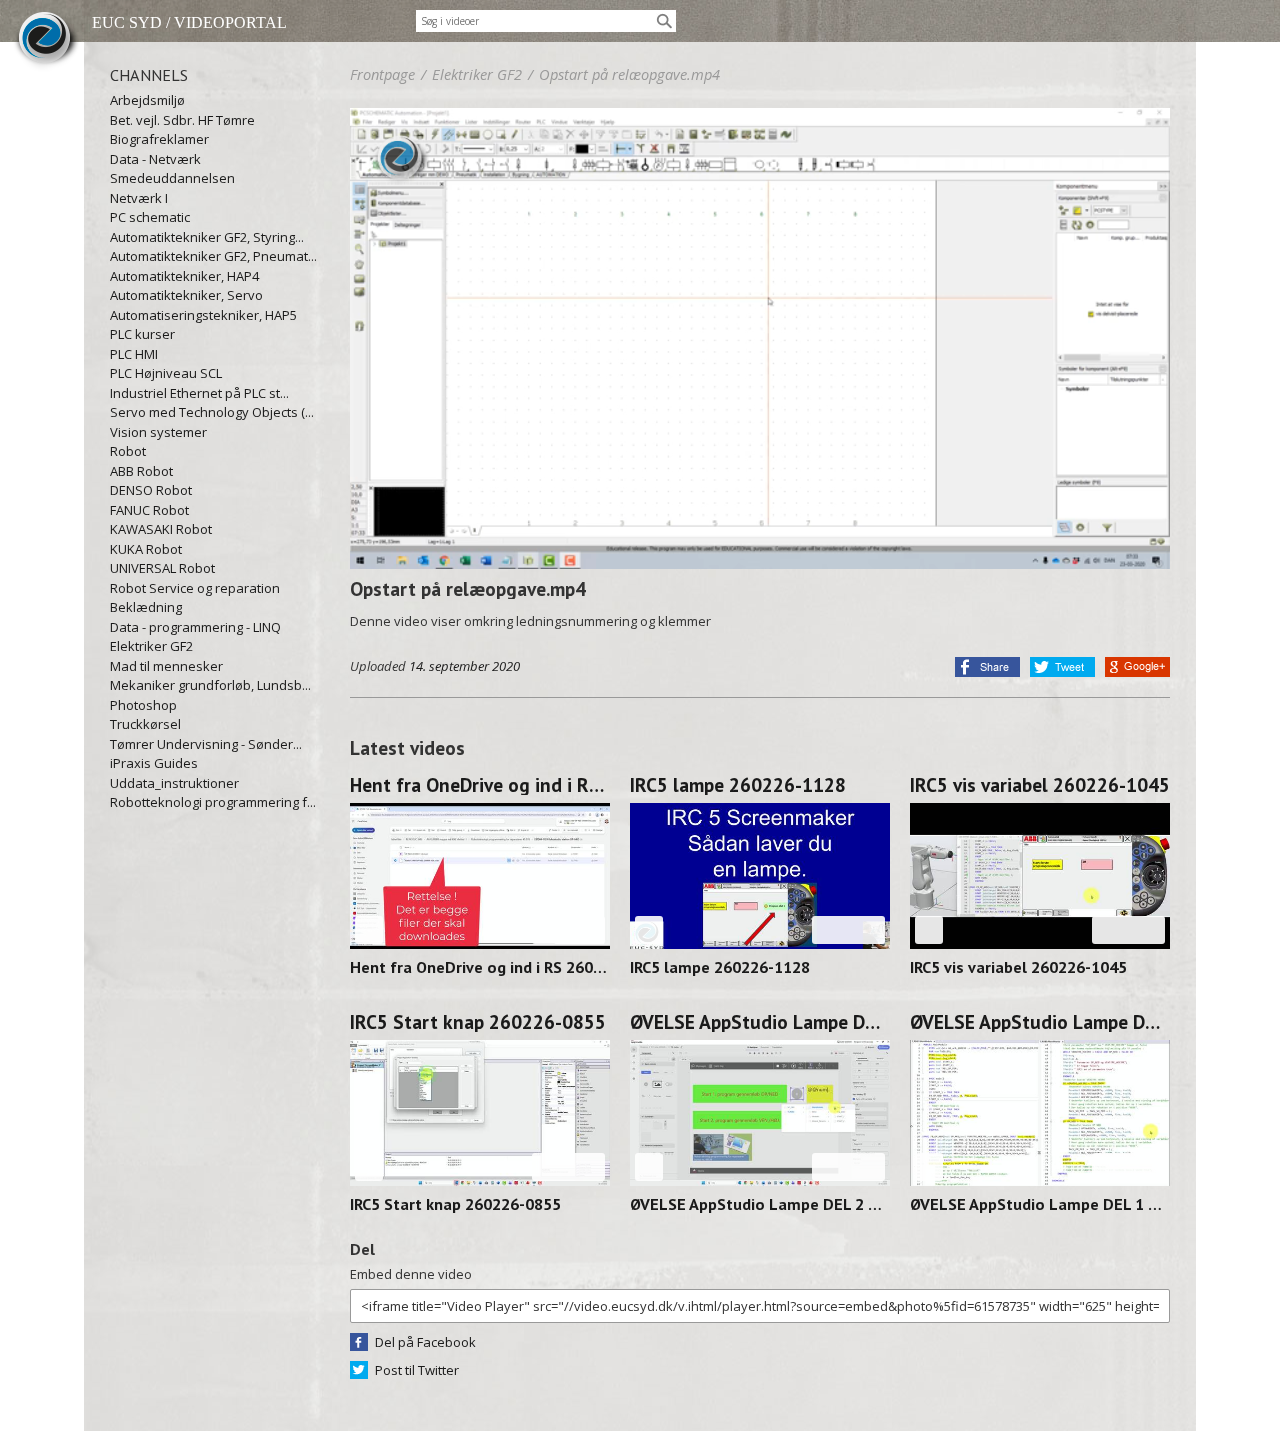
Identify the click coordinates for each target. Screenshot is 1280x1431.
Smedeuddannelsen (172, 178)
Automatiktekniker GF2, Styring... (207, 237)
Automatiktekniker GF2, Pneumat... (213, 256)
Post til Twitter (417, 1370)
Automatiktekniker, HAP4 (184, 276)
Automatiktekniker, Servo (186, 295)
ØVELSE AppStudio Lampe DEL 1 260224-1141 (1040, 1022)
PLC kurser (142, 334)
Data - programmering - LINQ (195, 627)
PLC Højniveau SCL (166, 373)
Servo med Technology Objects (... (212, 412)
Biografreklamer (159, 139)
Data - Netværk (155, 159)
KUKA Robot (146, 549)
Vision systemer (158, 432)
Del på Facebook (425, 1342)
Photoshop (143, 705)
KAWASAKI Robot (161, 529)
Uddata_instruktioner (174, 783)
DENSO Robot (151, 490)
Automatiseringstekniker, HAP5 (203, 315)
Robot (128, 451)
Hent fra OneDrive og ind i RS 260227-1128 (480, 785)
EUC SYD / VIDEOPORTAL (189, 22)
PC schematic (150, 217)
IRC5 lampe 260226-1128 (738, 785)
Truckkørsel (145, 724)
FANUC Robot (149, 510)
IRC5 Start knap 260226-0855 (478, 1022)
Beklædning (146, 607)
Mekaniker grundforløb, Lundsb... (210, 685)
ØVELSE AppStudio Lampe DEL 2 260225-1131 (760, 1022)
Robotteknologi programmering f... (213, 802)
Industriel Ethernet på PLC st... (199, 393)
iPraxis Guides (154, 763)
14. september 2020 (464, 666)
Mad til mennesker (166, 666)
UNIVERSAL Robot (162, 568)
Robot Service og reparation (195, 588)
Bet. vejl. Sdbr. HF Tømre (182, 120)
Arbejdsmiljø (147, 100)
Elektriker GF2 (151, 646)
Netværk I (139, 198)
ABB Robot (141, 471)
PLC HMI (134, 354)
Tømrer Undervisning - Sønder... (206, 744)
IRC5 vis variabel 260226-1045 (1040, 785)
